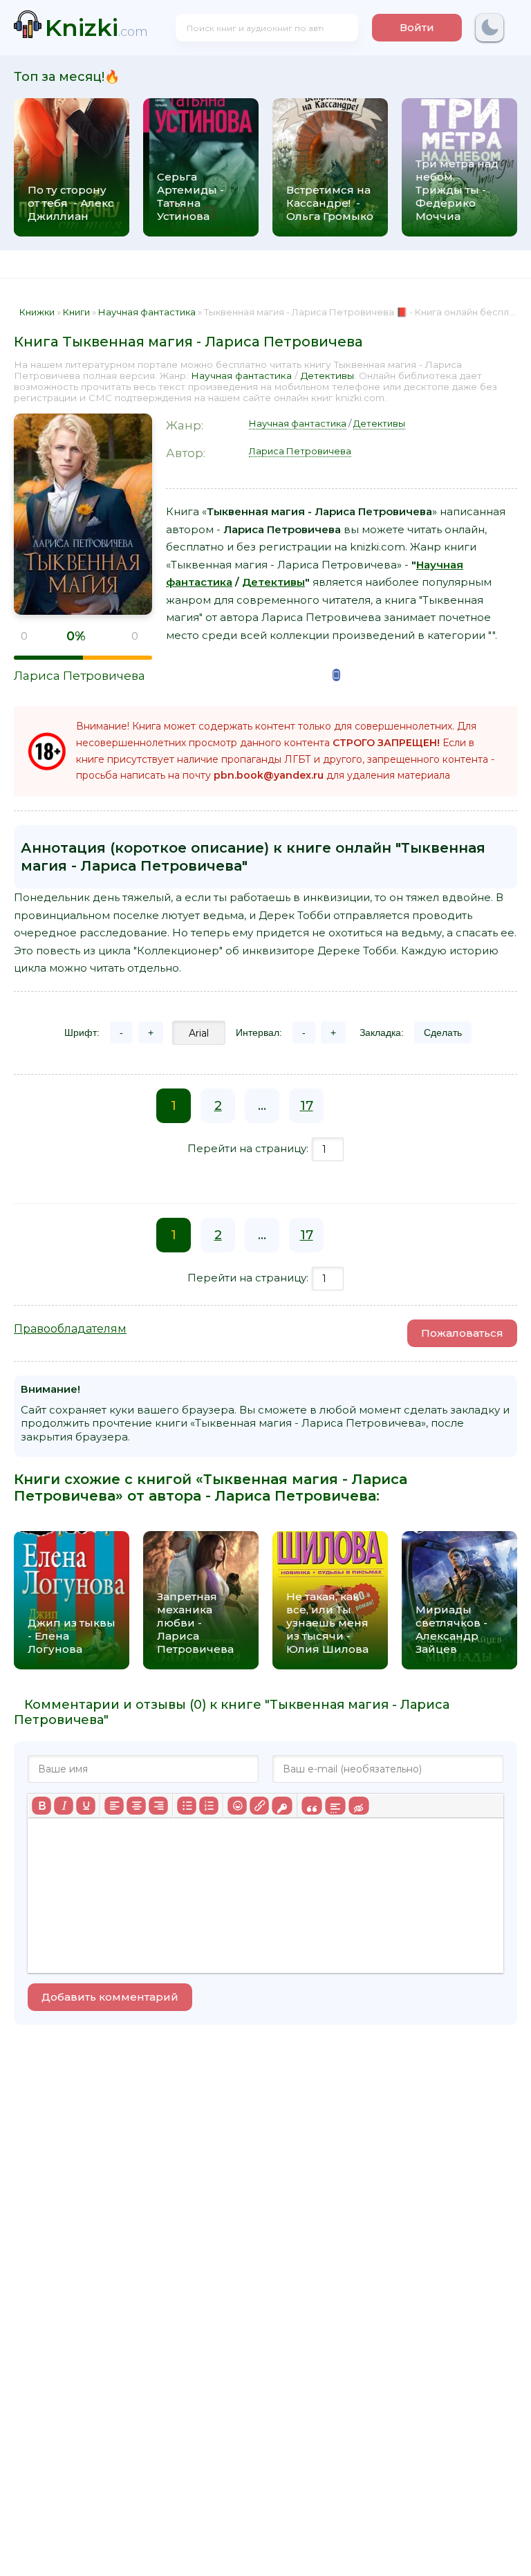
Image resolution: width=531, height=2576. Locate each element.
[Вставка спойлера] (335, 1806)
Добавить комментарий (110, 1997)
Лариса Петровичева (80, 676)
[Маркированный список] (187, 1806)
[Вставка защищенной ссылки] (282, 1806)
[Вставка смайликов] (237, 1806)
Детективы (327, 376)
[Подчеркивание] (86, 1806)
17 (307, 1106)
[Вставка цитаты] (311, 1806)
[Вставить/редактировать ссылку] (259, 1806)
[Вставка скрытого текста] (358, 1806)
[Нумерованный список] (209, 1806)
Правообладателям (70, 1329)
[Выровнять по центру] (136, 1806)
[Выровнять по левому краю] (114, 1806)
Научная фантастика (241, 376)
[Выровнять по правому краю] (158, 1806)
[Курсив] (64, 1806)
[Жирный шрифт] (41, 1806)
